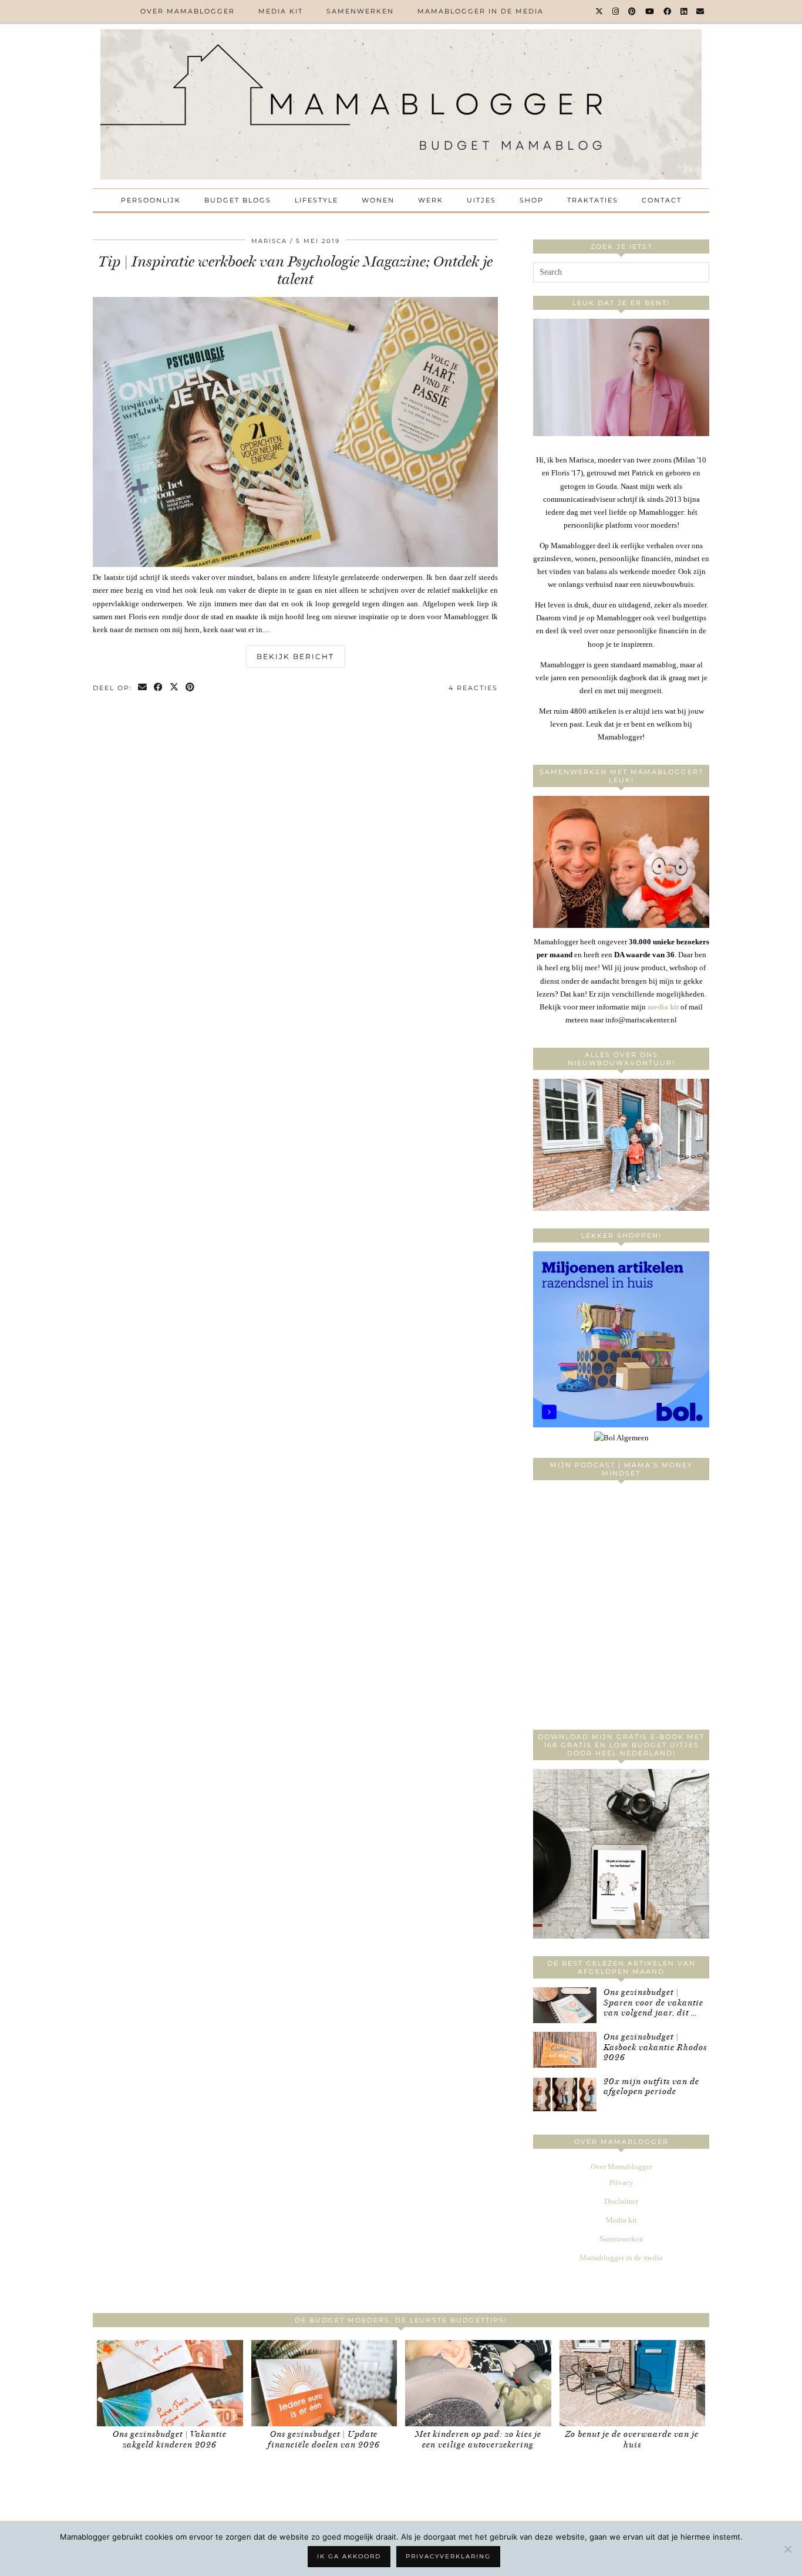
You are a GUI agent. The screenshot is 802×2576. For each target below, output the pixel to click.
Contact (662, 200)
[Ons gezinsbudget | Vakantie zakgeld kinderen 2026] (170, 2383)
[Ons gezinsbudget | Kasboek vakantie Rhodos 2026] (565, 2050)
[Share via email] (143, 688)
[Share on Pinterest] (191, 688)
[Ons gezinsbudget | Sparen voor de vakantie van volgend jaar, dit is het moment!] (565, 2005)
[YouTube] (650, 11)
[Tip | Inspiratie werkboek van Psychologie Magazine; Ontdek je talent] (295, 564)
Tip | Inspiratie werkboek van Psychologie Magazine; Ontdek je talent (295, 270)
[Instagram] (616, 11)
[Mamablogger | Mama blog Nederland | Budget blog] (401, 104)
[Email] (701, 11)
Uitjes (481, 200)
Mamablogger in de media (481, 11)
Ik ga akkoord (349, 2556)
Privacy (621, 2182)
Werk (431, 200)
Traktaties (593, 200)
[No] (787, 2549)
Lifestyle (316, 200)
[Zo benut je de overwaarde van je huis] (633, 2383)
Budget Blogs (238, 200)
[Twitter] (600, 11)
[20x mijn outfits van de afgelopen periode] (565, 2094)
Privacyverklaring (448, 2556)
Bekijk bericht (295, 656)
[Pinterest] (633, 11)
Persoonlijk (151, 200)
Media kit (281, 11)
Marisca (269, 241)
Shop (532, 200)
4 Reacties (473, 688)
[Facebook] (668, 11)
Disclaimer (621, 2201)
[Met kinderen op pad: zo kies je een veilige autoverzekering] (478, 2383)
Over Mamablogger (188, 11)
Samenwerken (360, 11)
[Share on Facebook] (159, 688)
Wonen (378, 200)
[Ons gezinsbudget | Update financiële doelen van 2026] (324, 2383)
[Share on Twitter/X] (175, 688)
